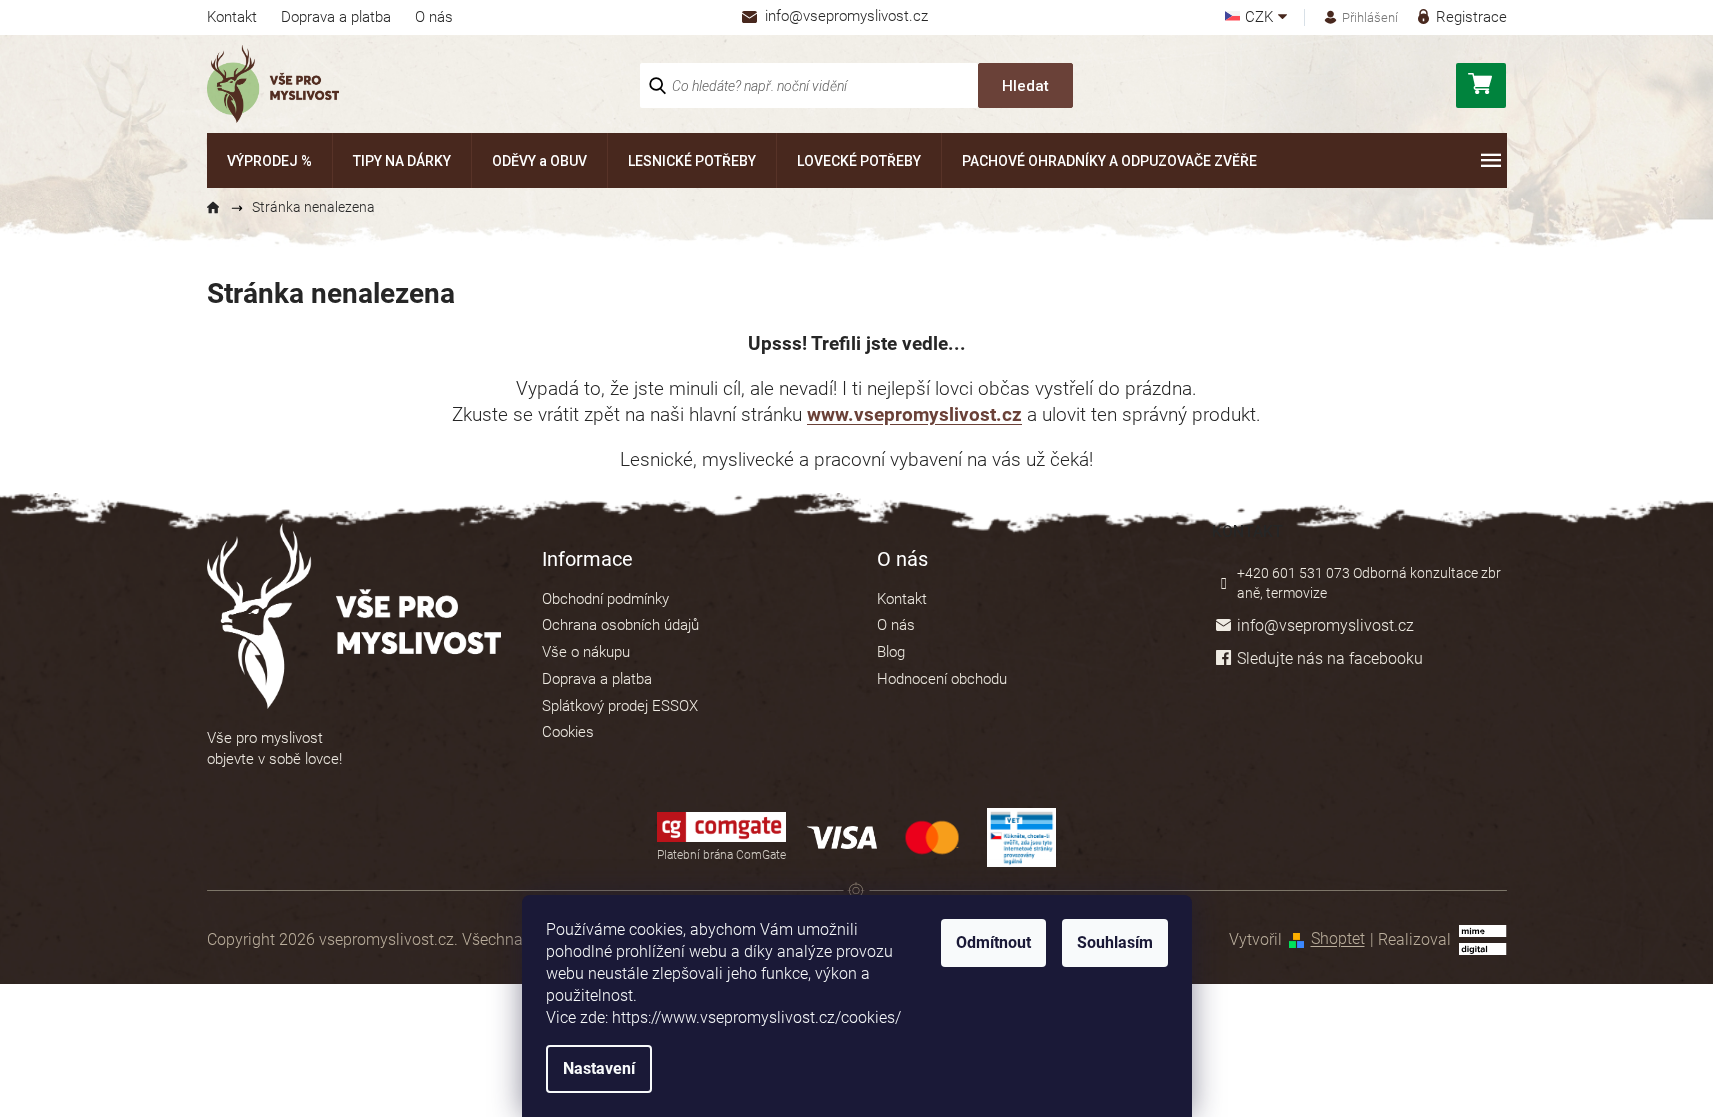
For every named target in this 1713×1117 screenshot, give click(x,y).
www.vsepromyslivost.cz (914, 415)
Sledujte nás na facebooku (1330, 658)
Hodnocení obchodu (942, 679)
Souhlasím (1115, 942)
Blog (891, 652)
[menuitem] (269, 160)
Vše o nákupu (586, 652)
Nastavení (599, 1068)
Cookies (568, 732)
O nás (434, 17)
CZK (1261, 17)
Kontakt (232, 17)
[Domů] (222, 208)
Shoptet (1338, 939)
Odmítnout (993, 942)
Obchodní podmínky (605, 599)
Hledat (1025, 86)
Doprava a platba (336, 17)
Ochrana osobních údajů (620, 625)
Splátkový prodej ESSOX (620, 706)
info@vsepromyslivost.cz (1325, 625)
